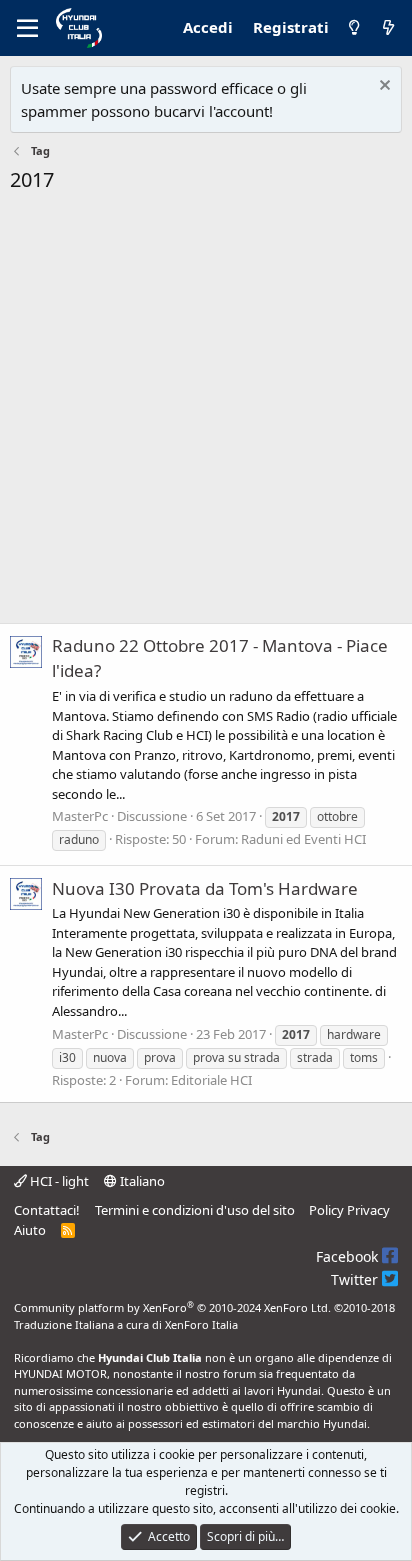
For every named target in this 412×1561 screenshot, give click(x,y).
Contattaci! (47, 1210)
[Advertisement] (206, 414)
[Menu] (27, 28)
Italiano (141, 1181)
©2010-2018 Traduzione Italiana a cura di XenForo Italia (204, 1316)
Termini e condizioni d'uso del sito (195, 1210)
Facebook (349, 1256)
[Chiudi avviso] (382, 87)
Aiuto (30, 1230)
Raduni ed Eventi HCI (303, 839)
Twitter (356, 1279)
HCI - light (58, 1181)
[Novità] (388, 28)
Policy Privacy (349, 1210)
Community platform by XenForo (172, 1307)
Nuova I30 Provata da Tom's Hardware (205, 888)
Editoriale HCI (211, 1080)
